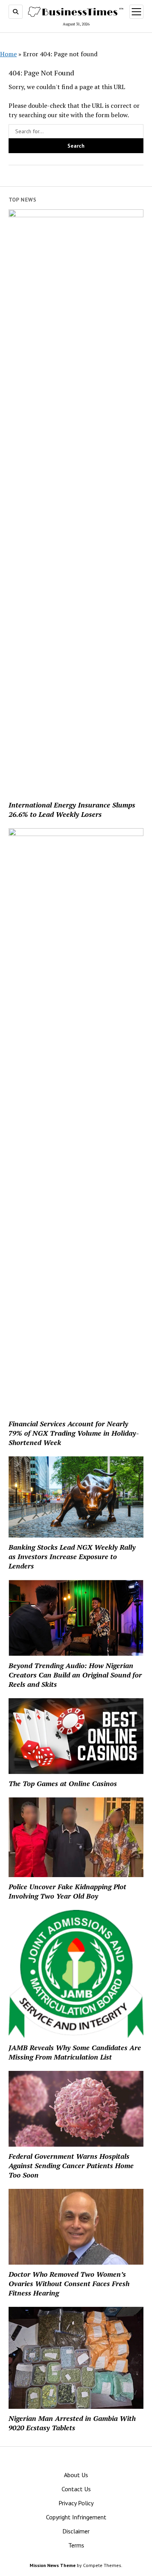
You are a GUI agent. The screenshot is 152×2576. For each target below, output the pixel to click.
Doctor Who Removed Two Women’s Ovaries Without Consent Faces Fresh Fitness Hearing (69, 2283)
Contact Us (76, 2489)
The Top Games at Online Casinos (63, 1783)
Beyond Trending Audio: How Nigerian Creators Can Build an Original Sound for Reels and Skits (75, 1675)
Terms (76, 2545)
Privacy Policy (76, 2503)
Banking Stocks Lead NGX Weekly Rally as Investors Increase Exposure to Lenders (72, 1556)
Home (8, 54)
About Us (76, 2475)
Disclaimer (76, 2531)
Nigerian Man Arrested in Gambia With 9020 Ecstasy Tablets (72, 2423)
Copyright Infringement (76, 2517)
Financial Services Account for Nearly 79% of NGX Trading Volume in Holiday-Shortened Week (74, 1433)
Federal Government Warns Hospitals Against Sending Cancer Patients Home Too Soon (71, 2165)
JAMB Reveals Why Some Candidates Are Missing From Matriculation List (75, 2052)
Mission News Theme (53, 2565)
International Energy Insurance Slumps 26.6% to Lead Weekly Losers (72, 809)
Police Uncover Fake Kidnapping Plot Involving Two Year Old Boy (67, 1891)
